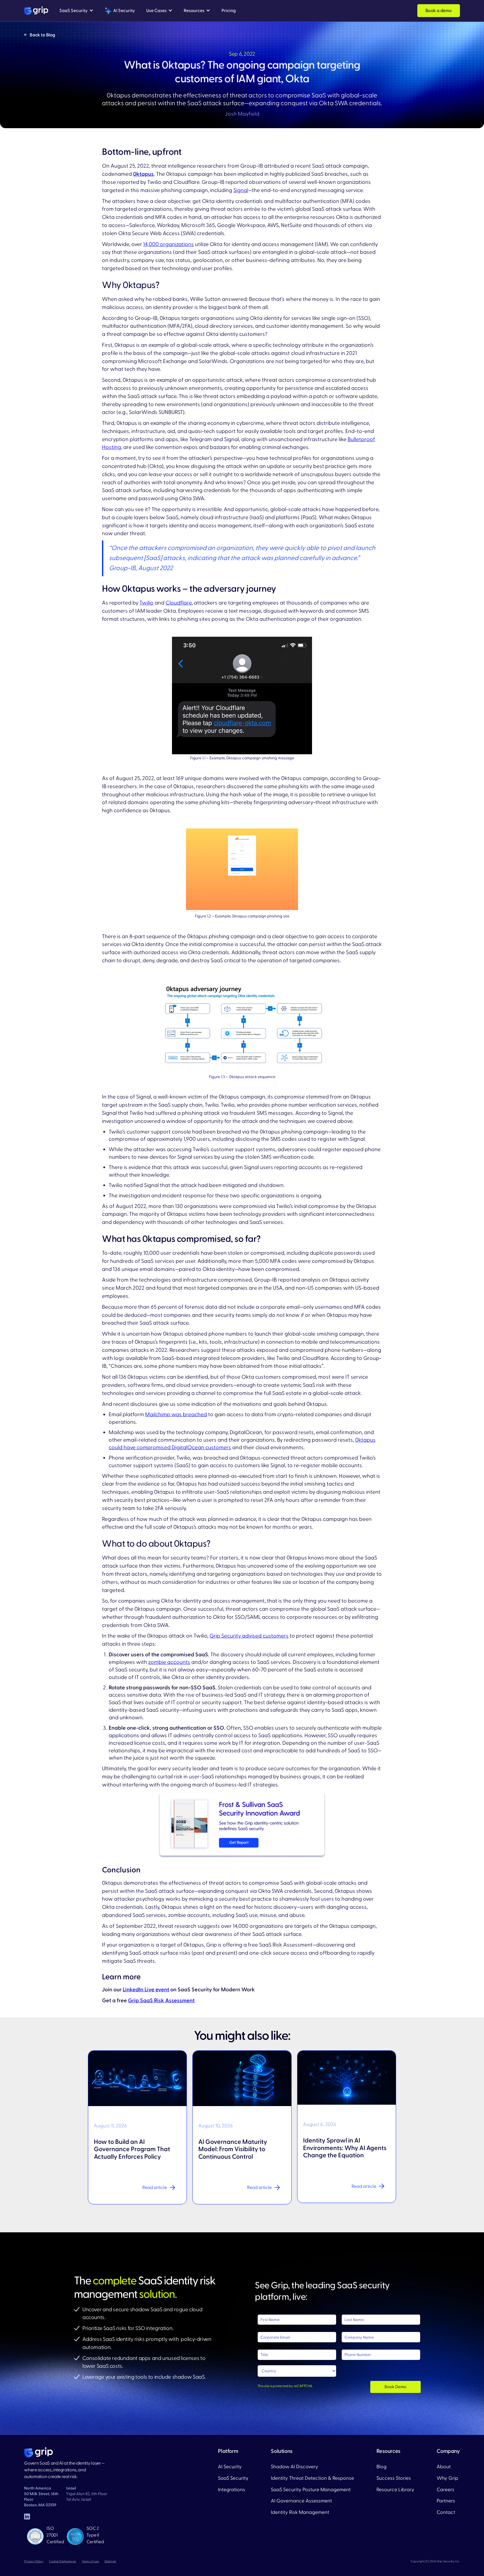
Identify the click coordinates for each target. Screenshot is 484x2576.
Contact (446, 2512)
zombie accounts (169, 1662)
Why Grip (447, 2478)
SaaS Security (233, 2478)
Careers (445, 2490)
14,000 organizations (168, 244)
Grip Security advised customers (249, 1636)
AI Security (230, 2467)
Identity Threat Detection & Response (312, 2478)
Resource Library (395, 2490)
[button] (76, 11)
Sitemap (110, 2561)
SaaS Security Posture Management (311, 2490)
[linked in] (27, 2516)
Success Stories (394, 2478)
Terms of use (90, 2561)
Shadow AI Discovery (295, 2467)
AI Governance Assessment (301, 2501)
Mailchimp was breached (176, 1415)
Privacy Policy (34, 2561)
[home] (36, 11)
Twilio (146, 603)
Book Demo (395, 2387)
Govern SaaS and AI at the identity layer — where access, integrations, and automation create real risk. (64, 2470)
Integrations (231, 2490)
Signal (241, 190)
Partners (446, 2501)
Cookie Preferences (63, 2561)
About (444, 2467)
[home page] (39, 2452)
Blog (381, 2467)
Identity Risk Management (300, 2512)
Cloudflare (179, 603)
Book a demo (439, 11)
